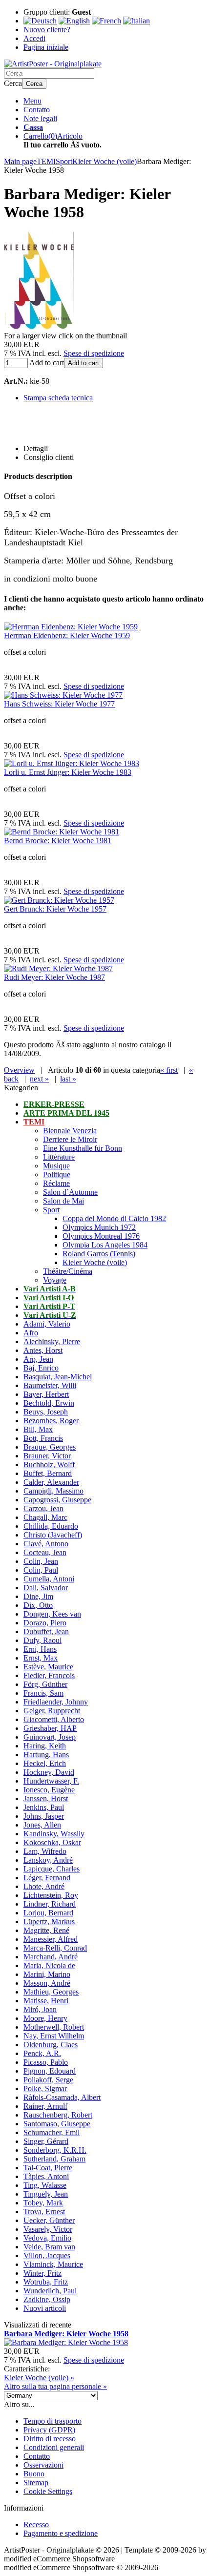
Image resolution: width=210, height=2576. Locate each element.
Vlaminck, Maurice (53, 2264)
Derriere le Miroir (70, 1139)
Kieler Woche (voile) (95, 1262)
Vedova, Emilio (47, 2238)
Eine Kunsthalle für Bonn (83, 1148)
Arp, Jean (38, 1359)
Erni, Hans (40, 1649)
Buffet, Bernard (48, 1473)
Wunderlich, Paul (50, 2291)
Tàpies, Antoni (46, 2176)
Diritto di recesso (50, 2439)
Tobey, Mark (43, 2203)
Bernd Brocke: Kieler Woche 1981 (58, 841)
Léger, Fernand (47, 1878)
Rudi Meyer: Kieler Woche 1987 (54, 977)
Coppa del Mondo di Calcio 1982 (114, 1218)
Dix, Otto (38, 1605)
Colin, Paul (41, 1570)
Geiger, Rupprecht (52, 1711)
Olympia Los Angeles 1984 (105, 1245)
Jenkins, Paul (44, 1807)
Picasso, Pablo (46, 2062)
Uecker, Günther (49, 2220)
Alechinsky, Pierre (52, 1341)
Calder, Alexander (51, 1482)
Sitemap (36, 2483)
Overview (19, 1070)
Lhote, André (44, 1886)
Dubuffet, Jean (46, 1631)
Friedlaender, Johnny (56, 1702)
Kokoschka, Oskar (52, 1842)
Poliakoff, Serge (48, 2080)
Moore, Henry (45, 2018)
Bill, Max (38, 1429)
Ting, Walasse (45, 2185)
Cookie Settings (48, 2491)
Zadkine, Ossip (47, 2299)
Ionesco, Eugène (49, 1790)
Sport (51, 1210)
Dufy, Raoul (42, 1640)
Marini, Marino (47, 1974)
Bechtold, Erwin (49, 1403)
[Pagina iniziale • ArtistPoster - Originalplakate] (53, 64)
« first (169, 1070)
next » (39, 1079)
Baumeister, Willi (50, 1385)
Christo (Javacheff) (53, 1535)
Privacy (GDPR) (49, 2430)
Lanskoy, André (48, 1860)
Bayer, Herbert (46, 1394)
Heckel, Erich (45, 1763)
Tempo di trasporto (52, 2421)
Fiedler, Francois (49, 1675)
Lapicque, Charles (52, 1869)
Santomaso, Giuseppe (57, 2124)
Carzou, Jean (43, 1508)
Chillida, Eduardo (51, 1526)
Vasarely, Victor (48, 2229)
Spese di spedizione (94, 353)
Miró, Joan (40, 2009)
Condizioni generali (54, 2447)
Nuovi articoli (45, 2308)
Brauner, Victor (47, 1456)
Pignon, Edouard (50, 2071)
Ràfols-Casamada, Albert (62, 2097)
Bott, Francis (43, 1438)
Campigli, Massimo (53, 1491)
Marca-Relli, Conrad (55, 1948)
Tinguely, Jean (46, 2194)
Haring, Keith (45, 1746)
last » (68, 1079)
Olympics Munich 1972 (99, 1227)
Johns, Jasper (44, 1816)
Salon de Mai (63, 1201)
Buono (34, 2474)
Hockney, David (49, 1772)
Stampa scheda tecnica (58, 398)
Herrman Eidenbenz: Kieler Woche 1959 (67, 635)
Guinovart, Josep (50, 1737)
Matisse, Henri (46, 2001)
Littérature (59, 1157)
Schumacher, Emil (52, 2132)
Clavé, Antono (46, 1544)
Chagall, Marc (45, 1517)
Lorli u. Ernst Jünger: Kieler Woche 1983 (68, 772)
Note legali (40, 118)
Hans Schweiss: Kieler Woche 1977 (59, 704)
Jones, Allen (42, 1825)
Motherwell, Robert (54, 2027)
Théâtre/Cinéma (68, 1271)
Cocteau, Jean (45, 1552)
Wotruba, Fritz (46, 2282)
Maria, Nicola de (49, 1965)
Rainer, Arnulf (45, 2106)
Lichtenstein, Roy (51, 1895)
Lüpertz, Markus (49, 1922)
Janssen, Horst (46, 1798)
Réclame (56, 1183)
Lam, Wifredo (45, 1851)
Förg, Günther (45, 1684)
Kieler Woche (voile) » (39, 2378)
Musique (56, 1166)
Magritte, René (46, 1930)
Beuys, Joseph (46, 1412)
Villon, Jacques (47, 2255)
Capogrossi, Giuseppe (57, 1500)
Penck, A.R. (42, 2053)
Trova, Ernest (44, 2212)
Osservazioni (43, 2465)
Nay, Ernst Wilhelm (54, 2036)
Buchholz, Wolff (49, 1465)
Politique (57, 1174)
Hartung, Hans (46, 1755)
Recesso (36, 2524)
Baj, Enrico (41, 1368)
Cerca (34, 84)
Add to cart (84, 363)
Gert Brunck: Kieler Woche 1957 (55, 909)
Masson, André (47, 1983)
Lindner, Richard (50, 1904)
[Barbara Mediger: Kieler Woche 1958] (39, 327)
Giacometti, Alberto (54, 1719)
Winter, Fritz (42, 2273)
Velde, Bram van (49, 2247)
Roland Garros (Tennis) (99, 1254)
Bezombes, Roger (51, 1421)
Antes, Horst (43, 1350)
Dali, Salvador (46, 1588)
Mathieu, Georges (51, 1992)
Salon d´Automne (70, 1192)
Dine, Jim (38, 1596)
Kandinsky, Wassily (54, 1834)
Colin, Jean (41, 1561)
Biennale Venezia (70, 1131)
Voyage (55, 1280)
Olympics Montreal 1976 (101, 1236)
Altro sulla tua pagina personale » (55, 2386)
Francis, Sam (43, 1693)
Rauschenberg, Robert (58, 2115)
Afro (31, 1333)
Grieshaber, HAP (50, 1728)
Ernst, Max (41, 1658)
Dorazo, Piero (45, 1623)
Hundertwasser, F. (51, 1781)
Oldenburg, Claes (51, 2045)
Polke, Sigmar (45, 2088)
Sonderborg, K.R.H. (55, 2150)
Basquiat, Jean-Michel (58, 1377)
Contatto (37, 110)
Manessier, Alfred (51, 1939)
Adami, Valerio (47, 1324)
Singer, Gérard (46, 2141)
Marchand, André (51, 1957)
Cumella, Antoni (49, 1579)
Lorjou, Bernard (48, 1913)
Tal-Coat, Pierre (48, 2168)
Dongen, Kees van (52, 1614)
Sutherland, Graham (54, 2159)
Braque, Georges (50, 1447)
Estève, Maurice (48, 1667)
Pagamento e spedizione (61, 2533)
